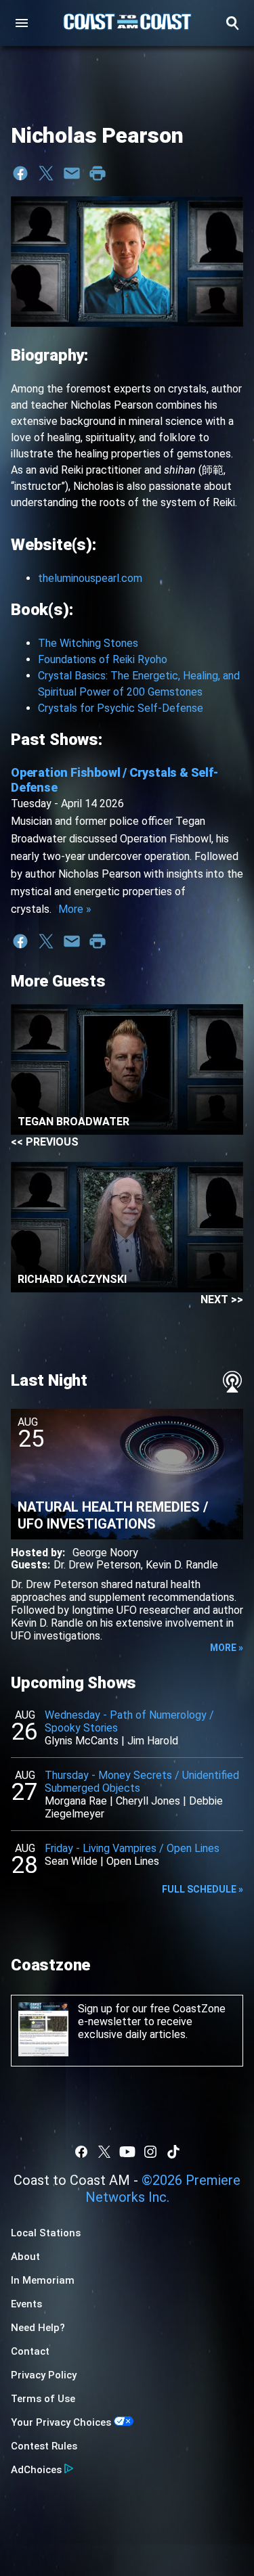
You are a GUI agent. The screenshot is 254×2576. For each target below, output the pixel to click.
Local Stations (46, 2233)
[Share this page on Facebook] (20, 173)
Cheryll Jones (148, 1801)
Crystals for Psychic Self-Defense (121, 708)
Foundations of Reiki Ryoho (103, 659)
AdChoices (36, 2470)
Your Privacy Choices (61, 2422)
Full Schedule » (203, 1889)
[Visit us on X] (104, 2152)
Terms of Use (43, 2399)
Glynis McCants (82, 1741)
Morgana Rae (76, 1801)
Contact (30, 2351)
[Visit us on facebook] (81, 2152)
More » (75, 909)
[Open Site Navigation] (22, 23)
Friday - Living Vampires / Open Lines (132, 1848)
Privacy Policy (44, 2375)
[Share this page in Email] (72, 173)
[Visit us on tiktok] (173, 2152)
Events (26, 2304)
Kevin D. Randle (182, 1565)
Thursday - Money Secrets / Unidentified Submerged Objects (142, 1782)
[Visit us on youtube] (127, 2152)
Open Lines (133, 1861)
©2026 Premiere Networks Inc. (163, 2189)
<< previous (45, 1142)
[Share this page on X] (46, 173)
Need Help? (38, 2328)
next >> (222, 1300)
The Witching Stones (88, 643)
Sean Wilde (71, 1861)
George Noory (105, 1553)
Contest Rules (44, 2446)
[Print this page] (98, 173)
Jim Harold (153, 1741)
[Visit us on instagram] (150, 2152)
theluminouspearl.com (90, 578)
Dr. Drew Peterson (97, 1565)
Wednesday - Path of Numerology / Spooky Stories (129, 1721)
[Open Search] (232, 23)
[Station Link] (127, 23)
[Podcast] (232, 1382)
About (25, 2257)
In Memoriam (43, 2280)
